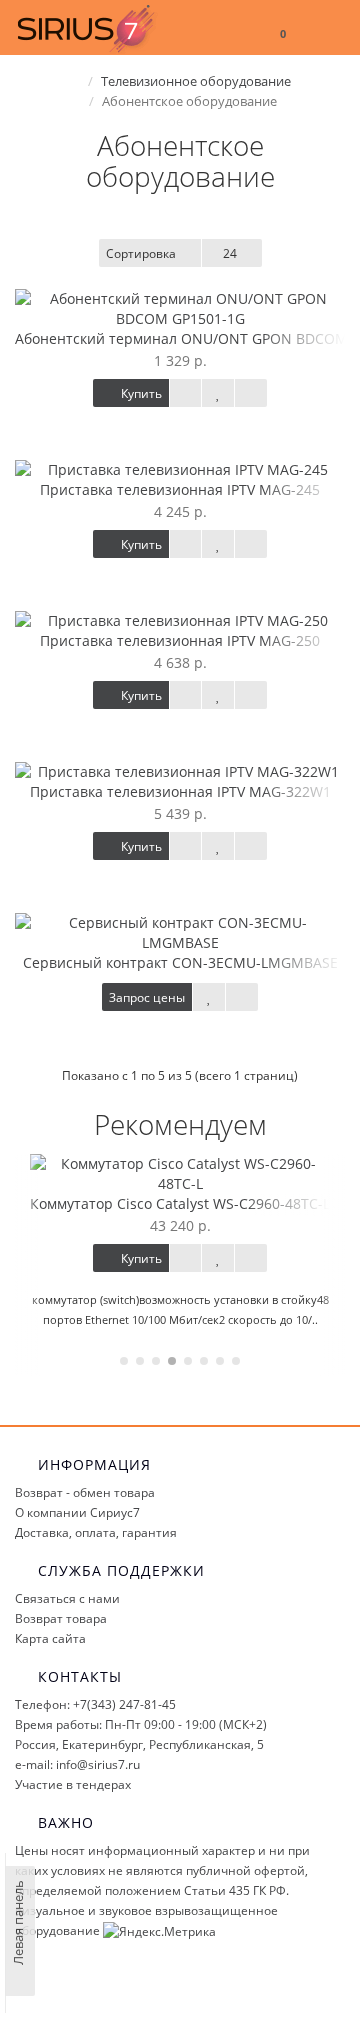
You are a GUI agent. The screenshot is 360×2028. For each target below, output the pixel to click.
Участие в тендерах (73, 1784)
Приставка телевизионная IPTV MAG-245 (180, 489)
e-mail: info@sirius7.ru (77, 1764)
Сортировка (141, 253)
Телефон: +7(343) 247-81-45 (95, 1704)
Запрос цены (147, 997)
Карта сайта (50, 1638)
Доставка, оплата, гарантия (96, 1532)
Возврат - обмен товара (85, 1492)
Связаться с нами (67, 1598)
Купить (140, 393)
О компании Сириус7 (77, 1512)
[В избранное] (218, 393)
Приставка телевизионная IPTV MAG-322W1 (180, 791)
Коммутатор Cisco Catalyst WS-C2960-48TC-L (180, 1203)
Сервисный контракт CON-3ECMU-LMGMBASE (180, 962)
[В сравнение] (251, 393)
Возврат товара (61, 1618)
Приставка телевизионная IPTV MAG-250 (180, 640)
